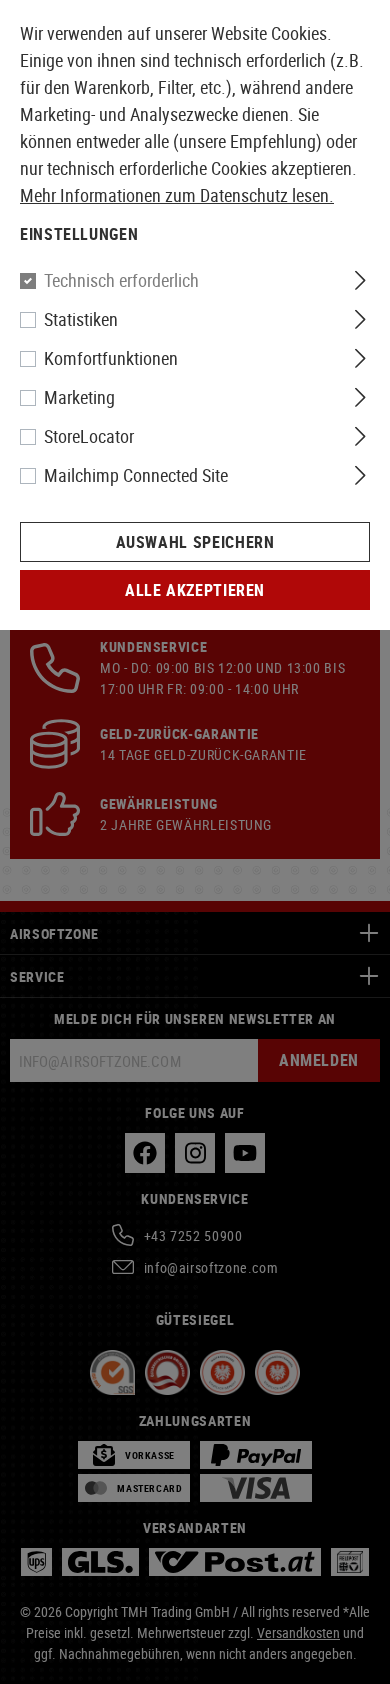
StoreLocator (89, 436)
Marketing (79, 397)
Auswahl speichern (195, 542)
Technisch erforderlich (121, 280)
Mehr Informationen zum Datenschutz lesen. (177, 195)
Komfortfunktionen (111, 358)
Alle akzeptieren (195, 590)
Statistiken (81, 319)
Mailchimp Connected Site (136, 475)
